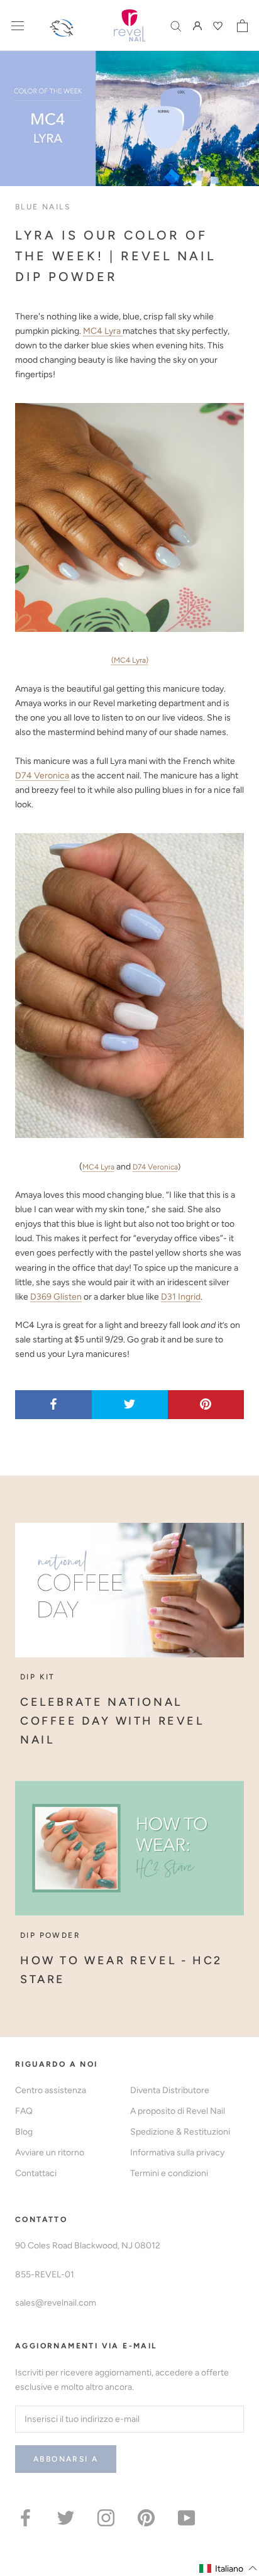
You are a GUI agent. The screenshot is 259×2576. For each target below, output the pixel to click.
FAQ (24, 2111)
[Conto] (197, 25)
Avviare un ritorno (50, 2153)
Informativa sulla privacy (177, 2153)
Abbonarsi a (66, 2459)
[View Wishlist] (219, 26)
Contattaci (36, 2173)
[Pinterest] (146, 2517)
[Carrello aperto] (242, 26)
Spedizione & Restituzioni (180, 2132)
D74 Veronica (42, 776)
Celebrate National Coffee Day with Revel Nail (112, 1721)
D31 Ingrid (181, 1297)
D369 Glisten (56, 1297)
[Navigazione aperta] (18, 25)
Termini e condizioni (169, 2173)
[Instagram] (106, 2517)
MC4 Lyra (103, 331)
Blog (24, 2132)
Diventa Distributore (170, 2090)
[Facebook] (25, 2517)
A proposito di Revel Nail (178, 2111)
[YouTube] (186, 2517)
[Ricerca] (176, 25)
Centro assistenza (51, 2090)
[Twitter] (66, 2517)
